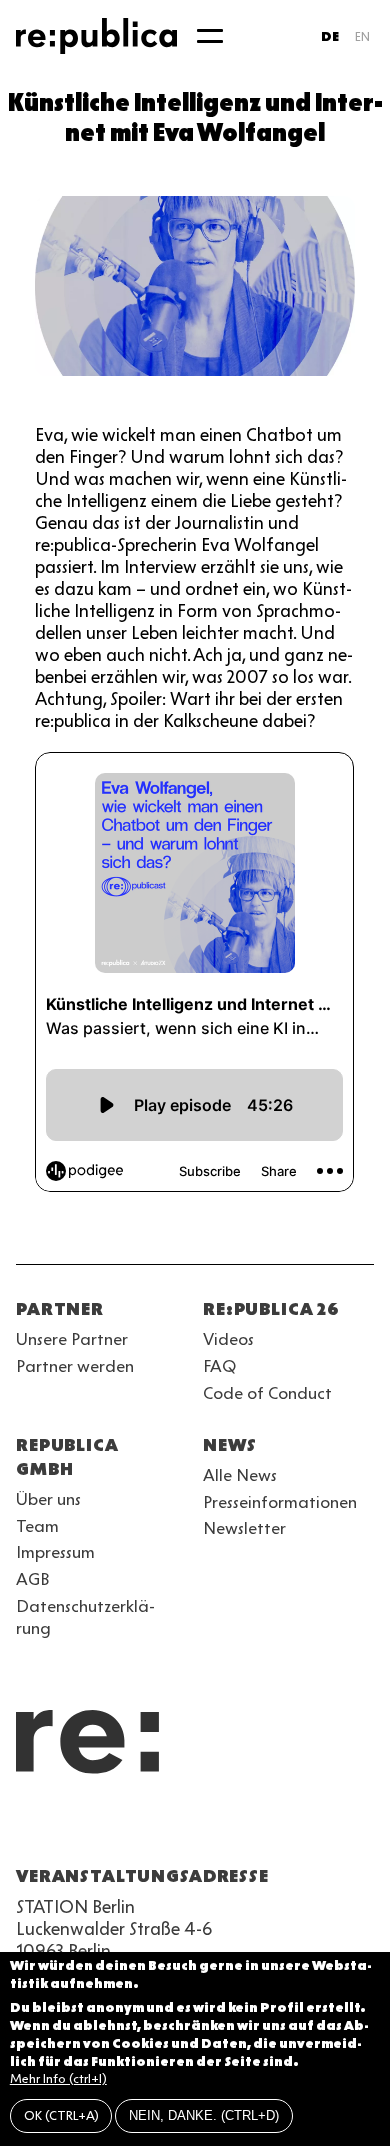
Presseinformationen (280, 1502)
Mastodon (136, 1828)
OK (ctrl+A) (61, 2115)
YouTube (28, 1828)
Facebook (280, 1828)
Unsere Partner (72, 1339)
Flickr (208, 1828)
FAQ (219, 1366)
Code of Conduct (267, 1393)
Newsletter (244, 1528)
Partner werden (75, 1366)
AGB (33, 1579)
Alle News (240, 1475)
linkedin (172, 1828)
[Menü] (210, 36)
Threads (244, 1828)
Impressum (55, 1552)
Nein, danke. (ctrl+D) (204, 2115)
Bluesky (100, 1828)
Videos (228, 1339)
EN (362, 36)
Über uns (48, 1499)
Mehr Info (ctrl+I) (58, 2078)
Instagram (64, 1828)
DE (330, 36)
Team (37, 1526)
